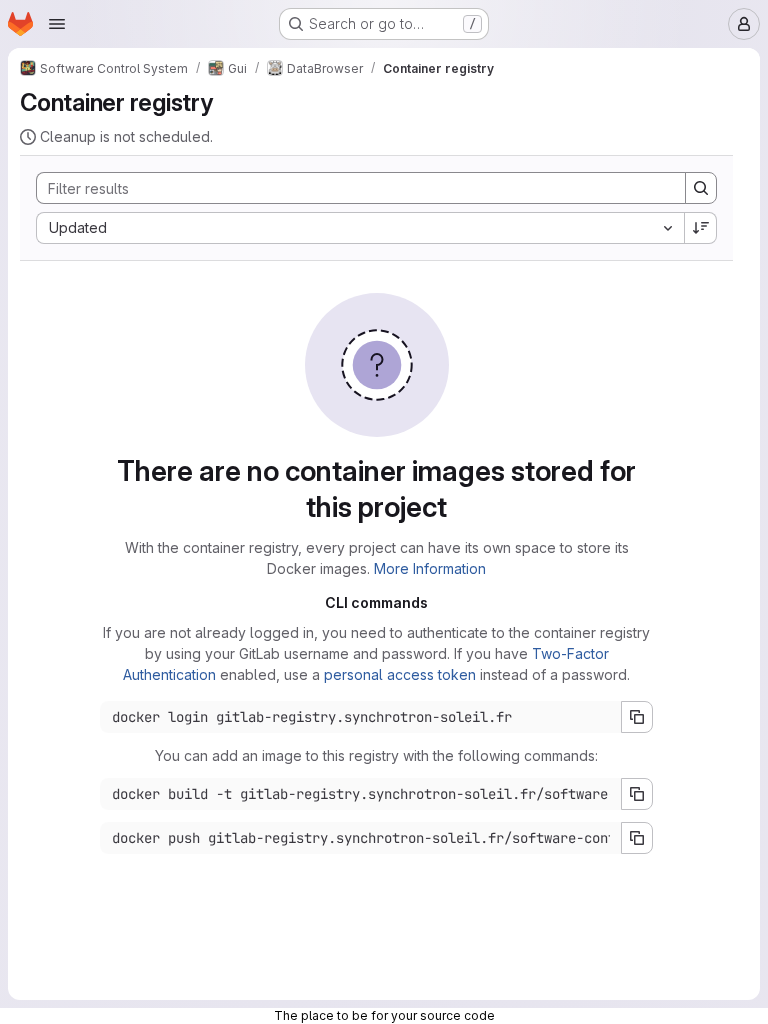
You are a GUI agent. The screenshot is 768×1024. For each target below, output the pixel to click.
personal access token (400, 674)
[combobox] (360, 228)
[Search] (701, 188)
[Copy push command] (637, 838)
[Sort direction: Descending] (701, 228)
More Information (430, 568)
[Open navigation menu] (57, 24)
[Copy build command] (637, 794)
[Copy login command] (637, 717)
